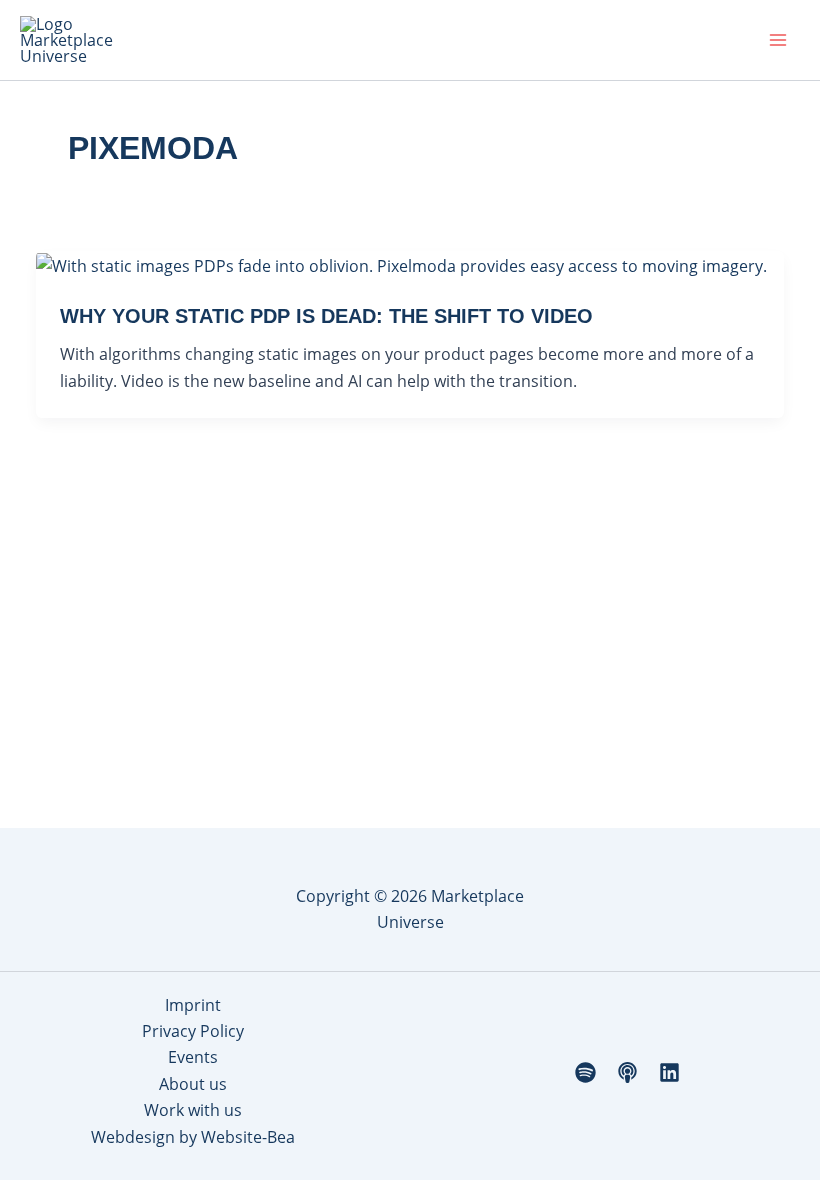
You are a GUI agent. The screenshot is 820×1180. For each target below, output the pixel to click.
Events (193, 1057)
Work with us (193, 1110)
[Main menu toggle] (778, 40)
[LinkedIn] (669, 1072)
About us (193, 1084)
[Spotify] (585, 1072)
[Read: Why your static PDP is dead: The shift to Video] (401, 264)
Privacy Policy (193, 1031)
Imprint (193, 1005)
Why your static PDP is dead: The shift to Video (326, 316)
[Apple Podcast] (627, 1072)
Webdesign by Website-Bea (193, 1137)
